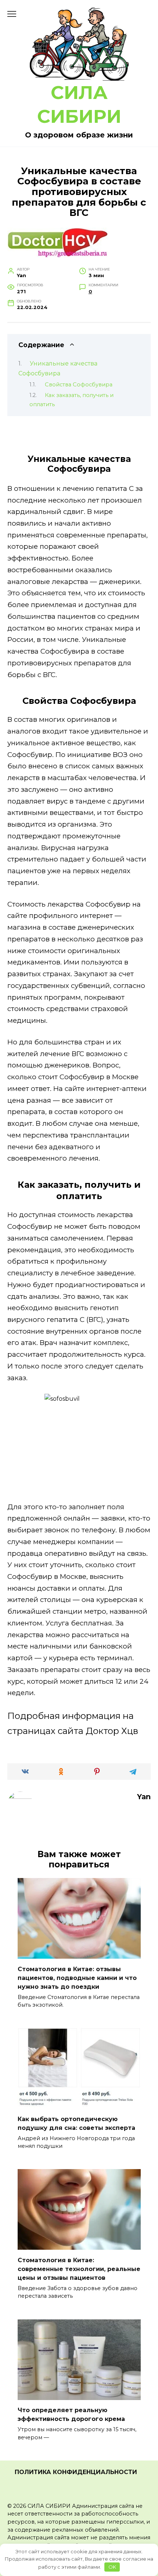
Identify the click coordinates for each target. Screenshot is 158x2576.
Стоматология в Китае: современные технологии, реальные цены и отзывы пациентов (79, 2269)
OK (112, 2567)
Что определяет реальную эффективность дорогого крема (71, 2415)
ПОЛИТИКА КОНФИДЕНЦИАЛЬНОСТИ (76, 2472)
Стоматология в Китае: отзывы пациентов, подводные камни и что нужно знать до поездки (77, 1978)
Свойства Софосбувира (79, 385)
